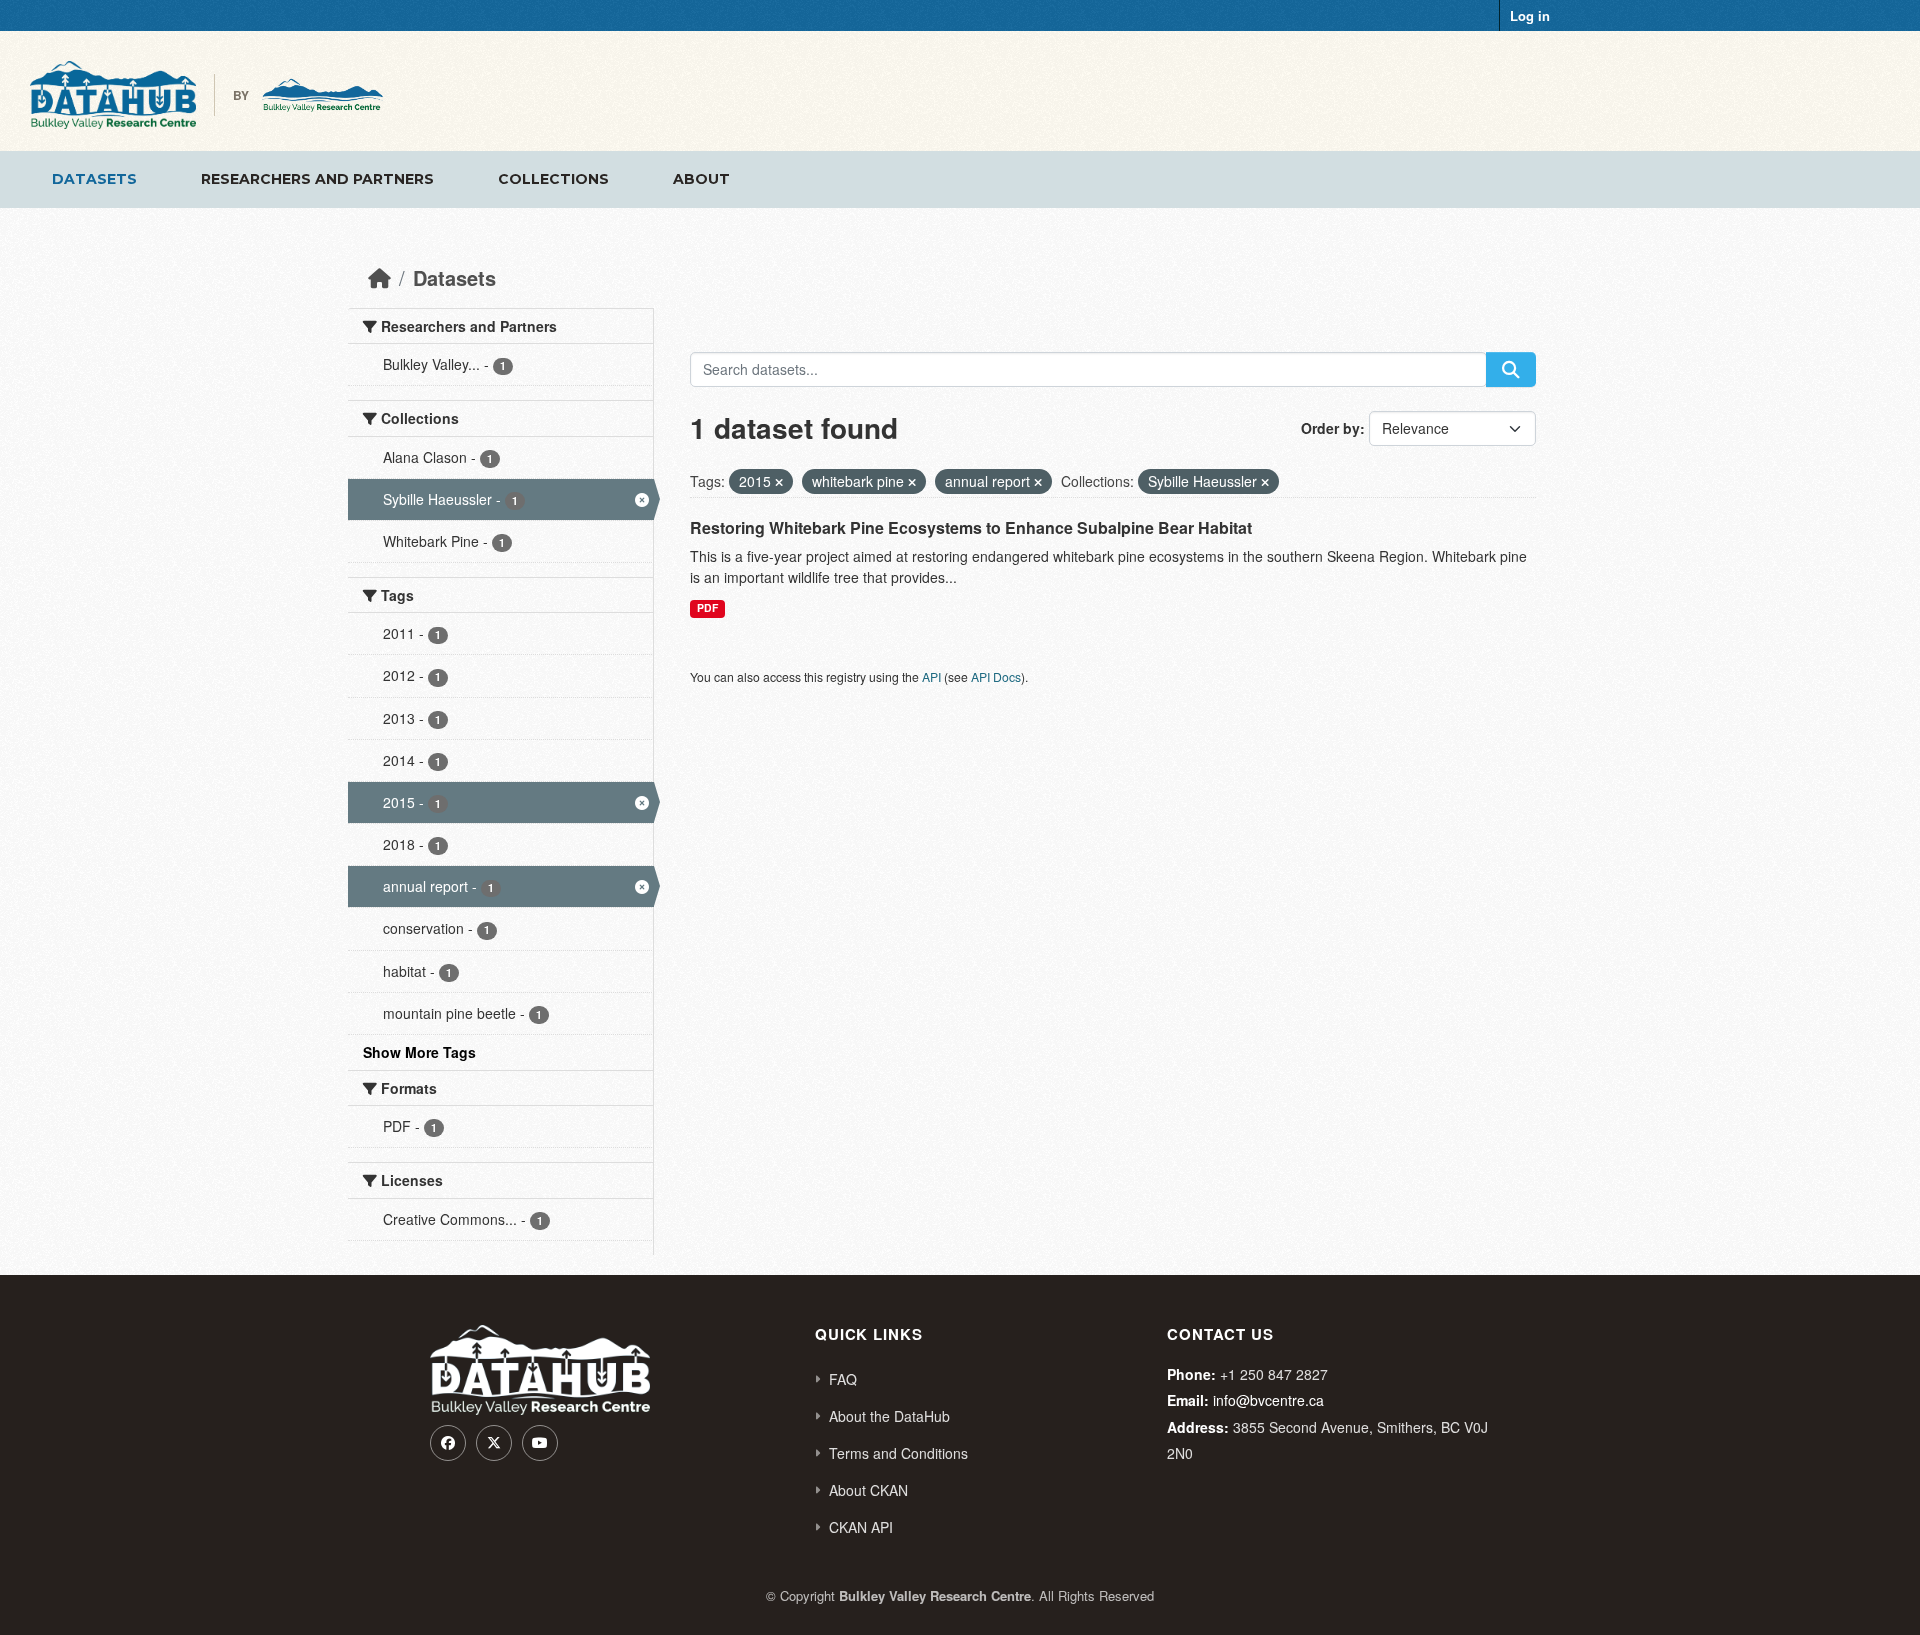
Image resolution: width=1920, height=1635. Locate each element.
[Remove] (779, 482)
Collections (553, 179)
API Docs (996, 676)
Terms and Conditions (898, 1453)
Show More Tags (419, 1052)
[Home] (379, 277)
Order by (1330, 428)
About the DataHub (889, 1416)
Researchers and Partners (317, 179)
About (701, 179)
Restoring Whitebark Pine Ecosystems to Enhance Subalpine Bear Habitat (971, 527)
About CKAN (868, 1490)
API (931, 676)
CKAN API (861, 1527)
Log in (1530, 15)
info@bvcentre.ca (1268, 1400)
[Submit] (1511, 369)
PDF (707, 607)
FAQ (843, 1379)
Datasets (94, 179)
